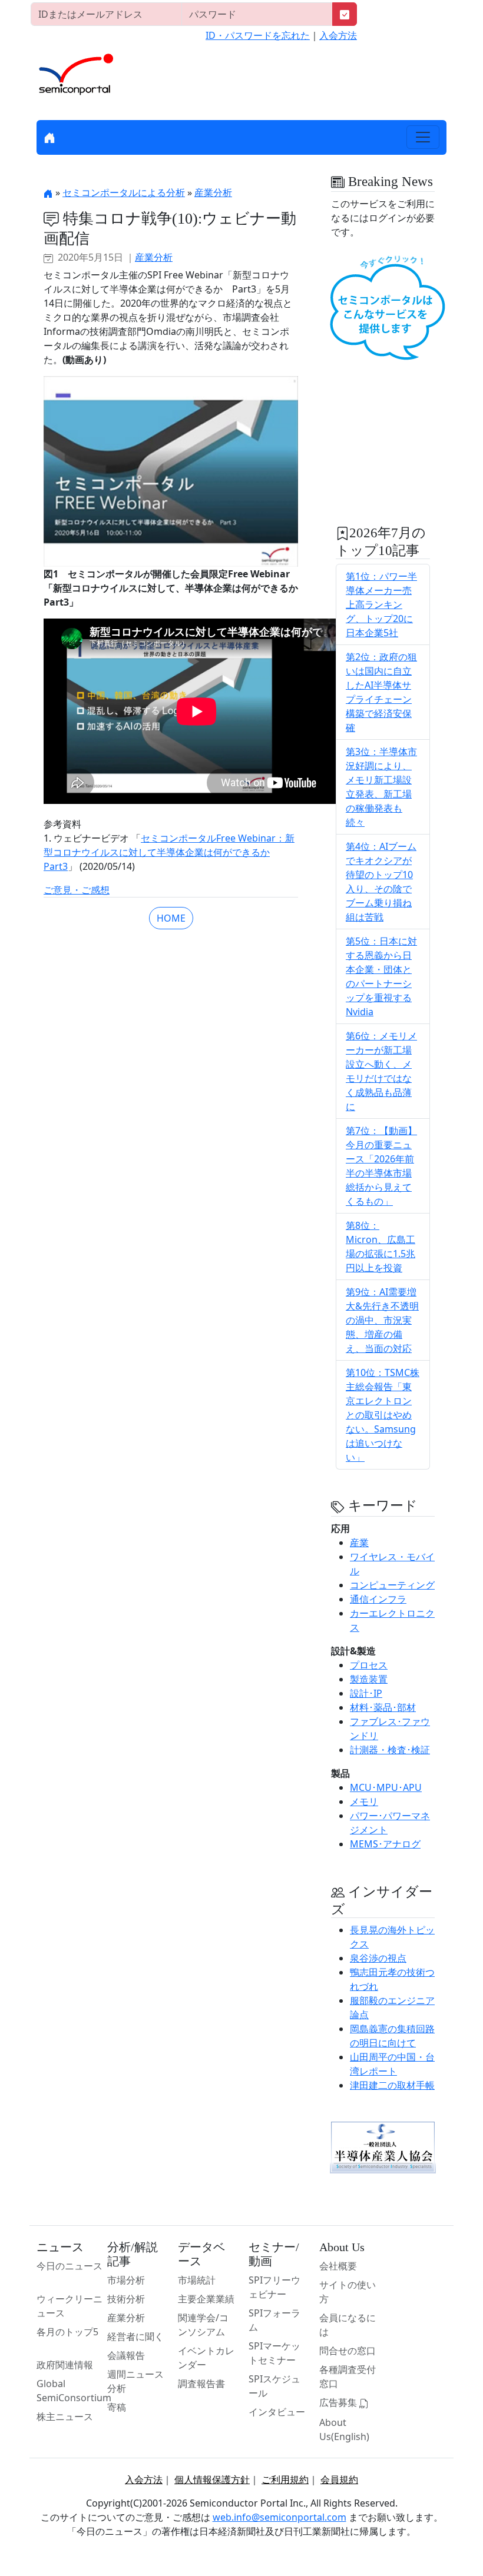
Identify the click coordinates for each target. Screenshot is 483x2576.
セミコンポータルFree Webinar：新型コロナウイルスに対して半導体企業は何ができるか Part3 (169, 852)
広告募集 (339, 2402)
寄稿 (117, 2407)
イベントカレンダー (206, 2358)
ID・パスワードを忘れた (258, 35)
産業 (359, 1543)
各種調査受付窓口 (348, 2376)
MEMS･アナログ (385, 1844)
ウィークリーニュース (70, 2306)
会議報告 (126, 2355)
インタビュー (277, 2412)
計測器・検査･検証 (390, 1750)
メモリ (364, 1801)
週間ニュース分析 (135, 2381)
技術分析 (126, 2299)
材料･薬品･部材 (383, 1707)
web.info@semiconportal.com (279, 2517)
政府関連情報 (65, 2365)
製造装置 (369, 1679)
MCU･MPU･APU (386, 1787)
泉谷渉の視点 (378, 1958)
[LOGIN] (345, 14)
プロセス (369, 1665)
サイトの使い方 (348, 2292)
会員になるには (348, 2325)
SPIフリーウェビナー (274, 2287)
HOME (171, 918)
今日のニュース (70, 2266)
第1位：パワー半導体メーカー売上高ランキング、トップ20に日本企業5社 (381, 604)
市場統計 (197, 2280)
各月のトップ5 (67, 2332)
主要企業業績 (206, 2299)
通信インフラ (378, 1599)
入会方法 (338, 35)
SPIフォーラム (274, 2320)
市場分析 (126, 2280)
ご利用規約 (285, 2479)
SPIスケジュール (274, 2386)
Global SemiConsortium (74, 2391)
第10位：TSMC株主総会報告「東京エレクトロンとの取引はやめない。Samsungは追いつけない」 (383, 1415)
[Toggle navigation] (423, 137)
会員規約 (339, 2479)
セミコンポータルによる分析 (124, 192)
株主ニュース (65, 2417)
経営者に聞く (135, 2336)
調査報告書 (201, 2384)
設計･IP (366, 1693)
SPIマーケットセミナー (274, 2353)
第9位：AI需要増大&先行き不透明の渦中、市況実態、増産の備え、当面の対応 (382, 1320)
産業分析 (213, 192)
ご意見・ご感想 (77, 890)
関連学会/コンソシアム (203, 2325)
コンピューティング (392, 1585)
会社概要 (338, 2266)
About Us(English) (344, 2429)
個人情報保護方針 (212, 2479)
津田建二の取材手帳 (392, 2085)
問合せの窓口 (348, 2351)
